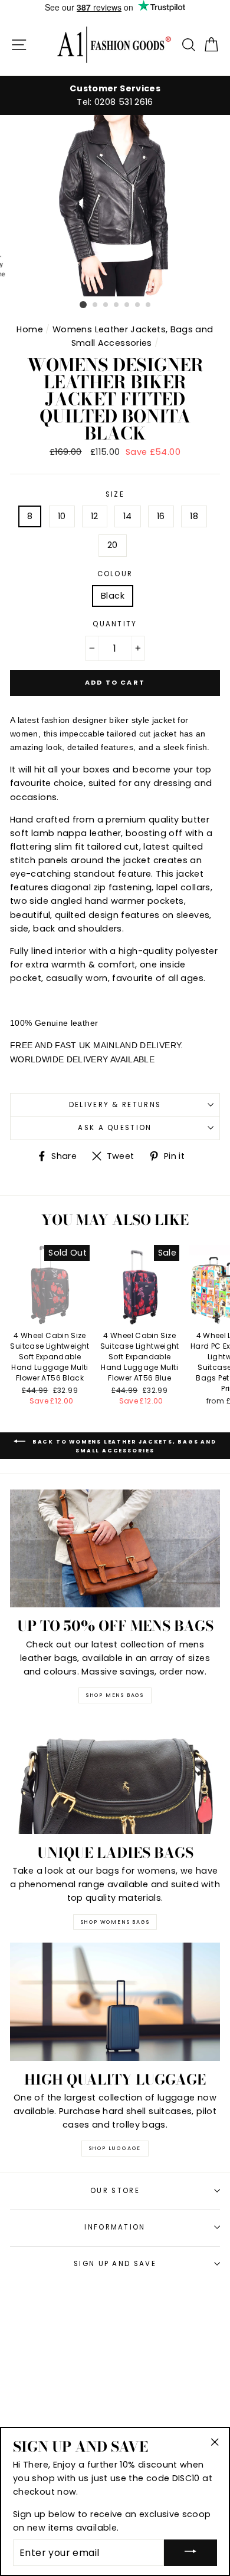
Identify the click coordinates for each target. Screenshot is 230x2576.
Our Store (115, 2191)
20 (113, 545)
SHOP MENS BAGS (115, 1695)
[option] (115, 95)
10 (62, 516)
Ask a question (115, 1128)
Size (115, 494)
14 (128, 516)
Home (29, 329)
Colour (115, 574)
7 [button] (149, 305)
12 (95, 516)
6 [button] (138, 305)
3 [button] (106, 305)
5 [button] (127, 305)
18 (194, 516)
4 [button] (117, 305)
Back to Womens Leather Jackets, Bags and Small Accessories (123, 1446)
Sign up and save (115, 2264)
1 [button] (83, 305)
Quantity (115, 624)
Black (113, 596)
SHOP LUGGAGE (115, 2148)
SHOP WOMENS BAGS (115, 1922)
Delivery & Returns (115, 1105)
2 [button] (96, 305)
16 (161, 516)
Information (115, 2227)
